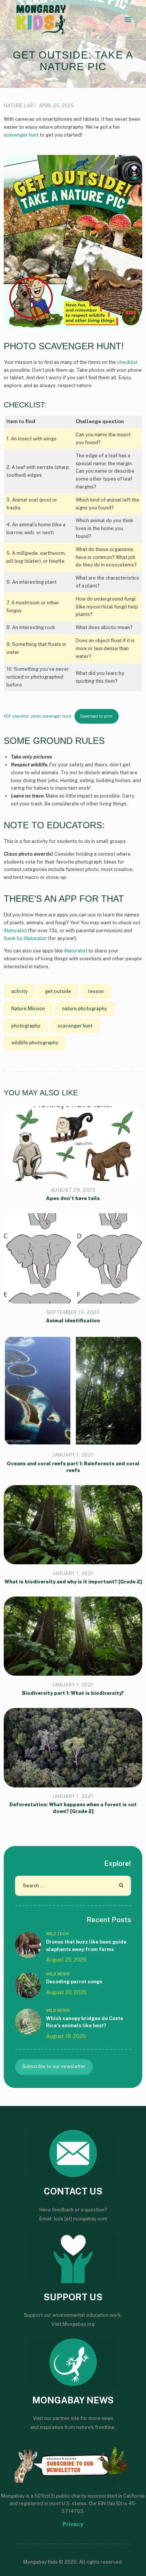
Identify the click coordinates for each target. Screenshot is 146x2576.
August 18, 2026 (66, 2036)
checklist (127, 362)
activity (19, 991)
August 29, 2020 (73, 1190)
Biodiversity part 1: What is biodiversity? (73, 1693)
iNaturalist (15, 931)
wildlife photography (35, 1043)
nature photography (85, 1009)
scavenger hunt (21, 135)
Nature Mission (28, 1009)
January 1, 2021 (73, 1455)
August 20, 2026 (66, 1992)
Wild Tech (57, 1934)
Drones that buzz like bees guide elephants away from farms (86, 1946)
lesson (96, 991)
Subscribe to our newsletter (54, 2066)
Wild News (58, 1974)
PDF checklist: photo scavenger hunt (38, 716)
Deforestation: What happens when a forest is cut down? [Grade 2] (73, 1808)
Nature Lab (18, 106)
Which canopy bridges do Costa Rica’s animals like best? (85, 2022)
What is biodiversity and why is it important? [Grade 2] (73, 1582)
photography (26, 1026)
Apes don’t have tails (73, 1198)
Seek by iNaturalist (25, 938)
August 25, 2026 (66, 1960)
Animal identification (73, 1321)
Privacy (73, 2524)
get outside (58, 991)
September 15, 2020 (73, 1312)
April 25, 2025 (57, 106)
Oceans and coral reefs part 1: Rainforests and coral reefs (73, 1467)
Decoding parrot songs (74, 1982)
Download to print (96, 716)
